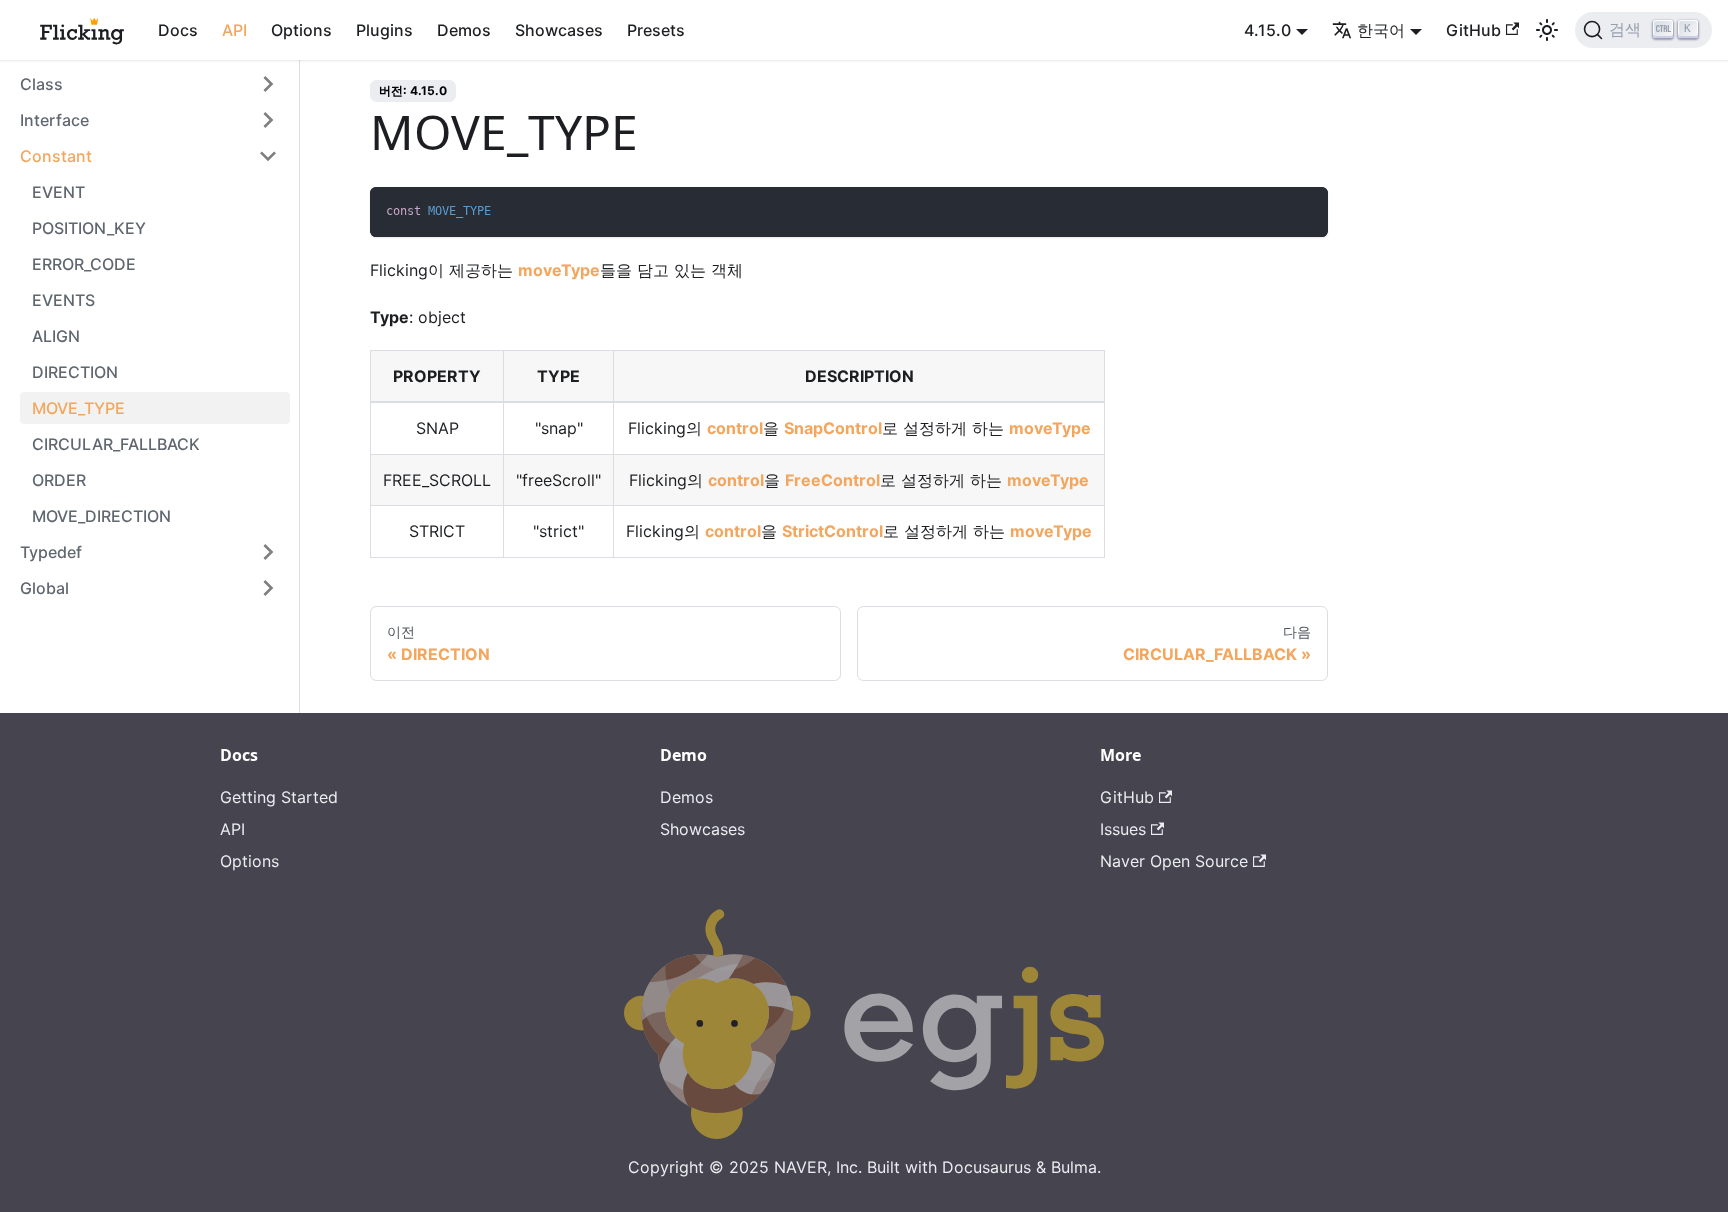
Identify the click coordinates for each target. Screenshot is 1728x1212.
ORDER (59, 480)
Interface (54, 120)
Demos (464, 30)
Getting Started (279, 797)
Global (44, 588)
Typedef (51, 552)
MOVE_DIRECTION (101, 516)
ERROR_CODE (84, 264)
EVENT (58, 192)
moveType (559, 270)
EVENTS (63, 300)
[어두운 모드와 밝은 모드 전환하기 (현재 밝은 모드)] (1547, 30)
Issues (1123, 829)
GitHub (1473, 30)
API (234, 30)
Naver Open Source (1174, 861)
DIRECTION (75, 372)
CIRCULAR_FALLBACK (116, 444)
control (735, 428)
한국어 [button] (1381, 30)
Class (41, 84)
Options (301, 30)
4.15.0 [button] (1267, 30)
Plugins (384, 30)
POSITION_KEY (89, 228)
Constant (56, 156)
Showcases (559, 30)
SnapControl (833, 428)
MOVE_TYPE (78, 408)
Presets (656, 30)
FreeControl (832, 480)
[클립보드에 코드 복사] (1303, 211)
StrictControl (832, 531)
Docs (178, 30)
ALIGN (56, 336)
